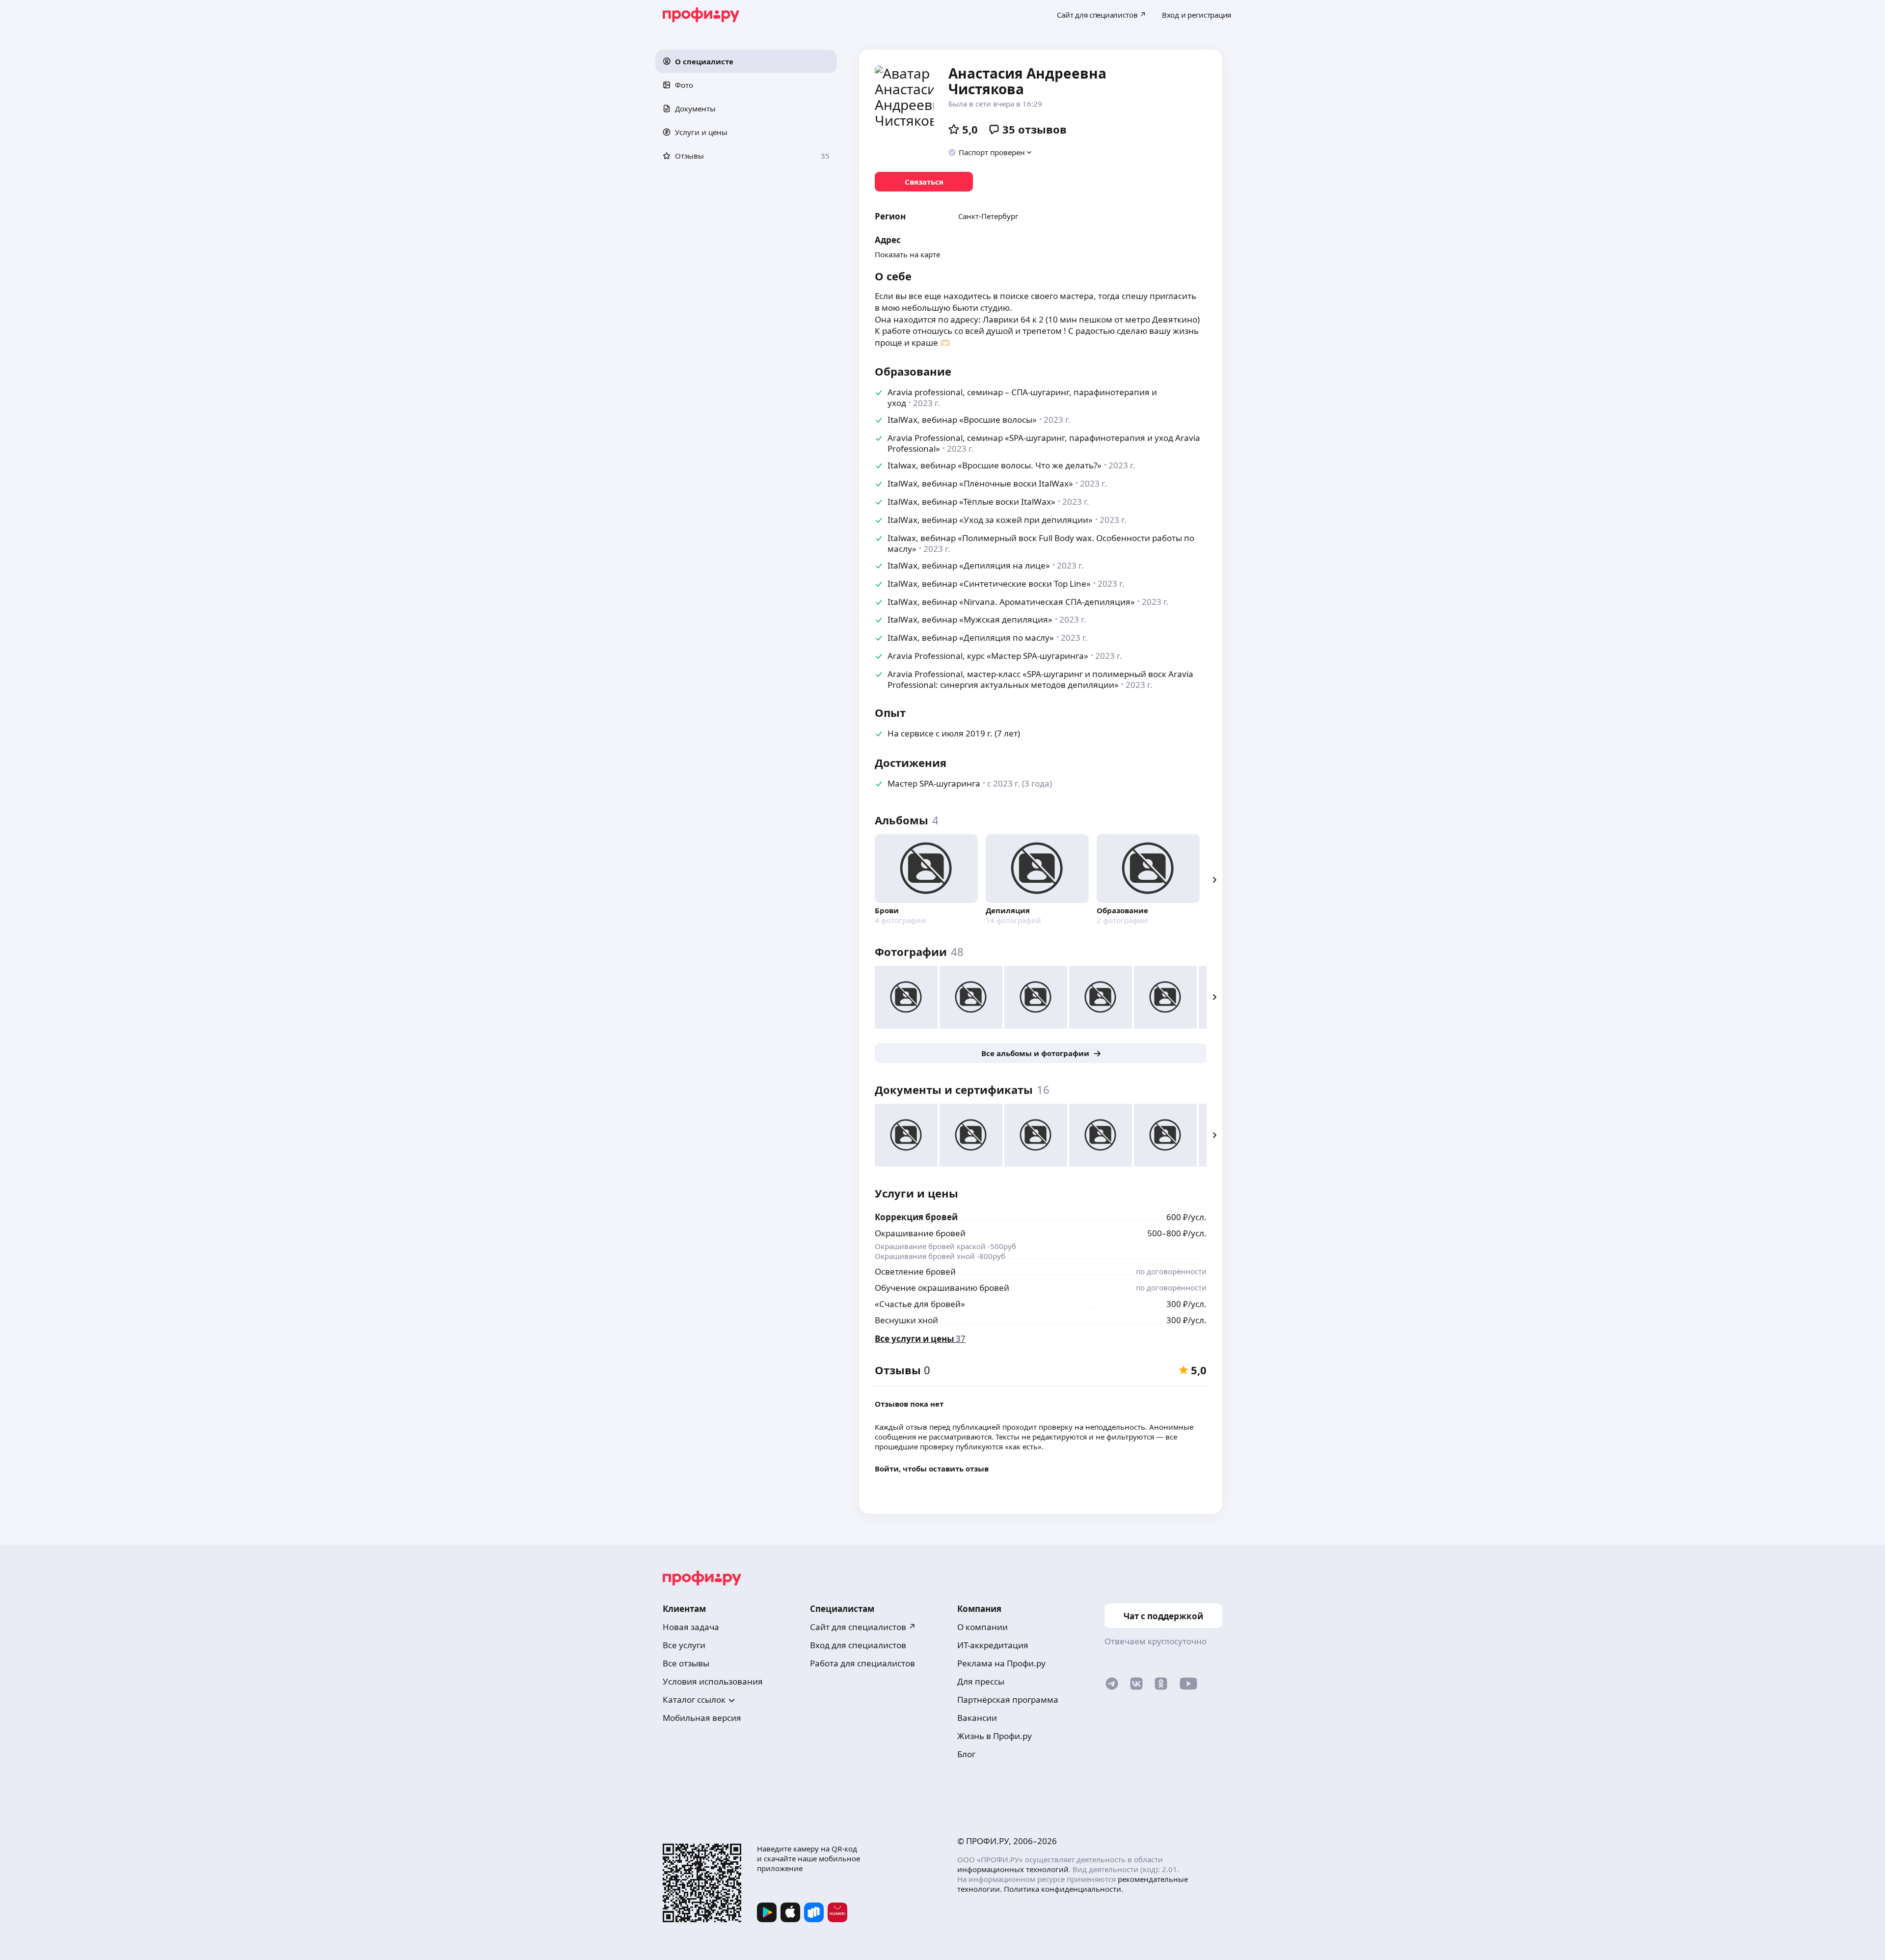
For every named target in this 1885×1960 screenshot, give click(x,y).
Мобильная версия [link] (702, 1718)
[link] (924, 182)
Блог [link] (966, 1754)
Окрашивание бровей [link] (920, 1233)
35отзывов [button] (1035, 129)
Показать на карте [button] (907, 254)
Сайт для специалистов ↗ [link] (863, 1627)
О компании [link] (983, 1627)
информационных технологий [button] (1013, 1869)
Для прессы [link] (981, 1681)
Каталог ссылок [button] (694, 1700)
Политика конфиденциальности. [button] (1064, 1889)
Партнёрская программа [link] (1008, 1700)
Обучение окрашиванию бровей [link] (942, 1288)
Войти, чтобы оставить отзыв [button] (932, 1469)
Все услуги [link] (684, 1645)
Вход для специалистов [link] (858, 1645)
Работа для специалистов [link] (862, 1663)
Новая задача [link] (691, 1627)
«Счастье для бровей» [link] (920, 1304)
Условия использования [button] (713, 1681)
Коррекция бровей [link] (916, 1217)
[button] (746, 61)
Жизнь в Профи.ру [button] (995, 1736)
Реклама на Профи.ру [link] (1001, 1663)
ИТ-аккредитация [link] (993, 1645)
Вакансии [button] (977, 1718)
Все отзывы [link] (686, 1663)
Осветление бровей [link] (915, 1271)
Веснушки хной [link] (906, 1320)
